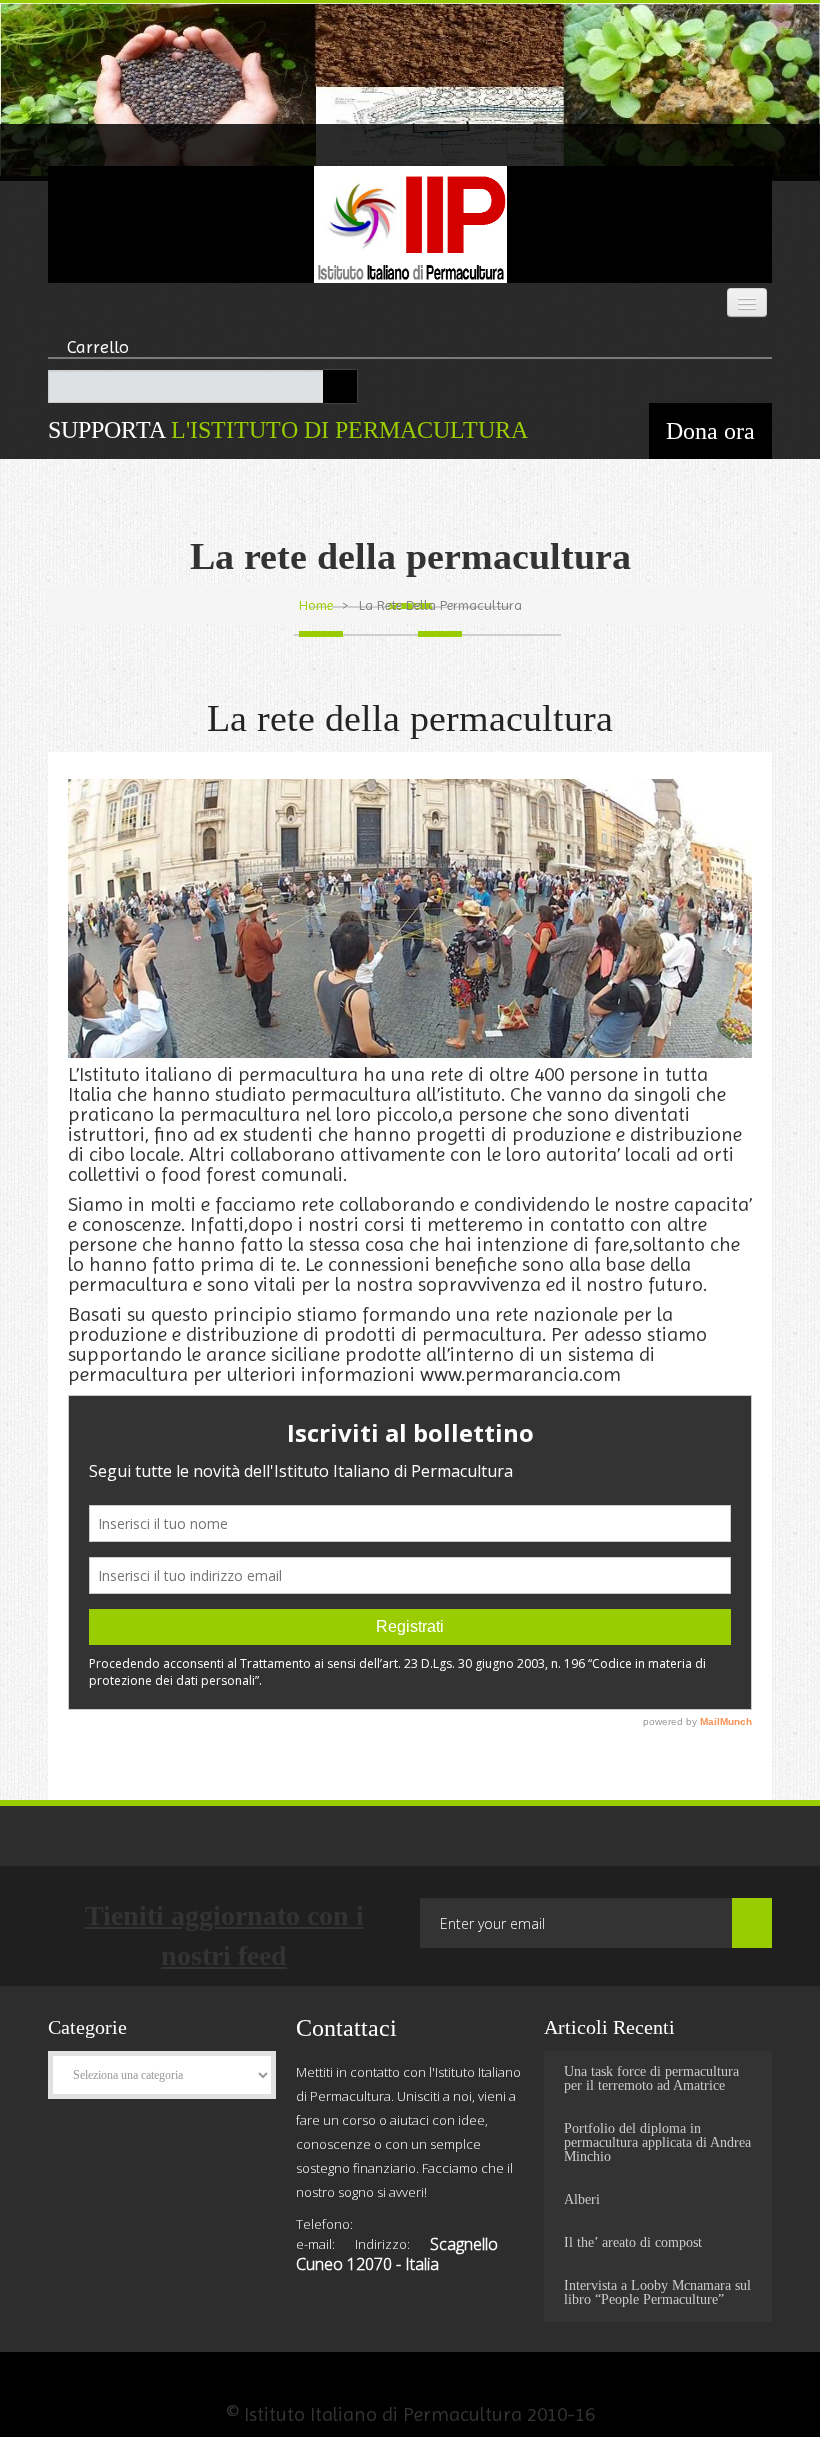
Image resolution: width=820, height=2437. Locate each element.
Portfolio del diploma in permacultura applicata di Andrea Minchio (657, 2143)
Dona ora (710, 431)
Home (316, 605)
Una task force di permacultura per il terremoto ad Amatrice (651, 2079)
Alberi (582, 2200)
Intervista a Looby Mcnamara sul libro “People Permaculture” (657, 2293)
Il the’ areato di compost (633, 2243)
